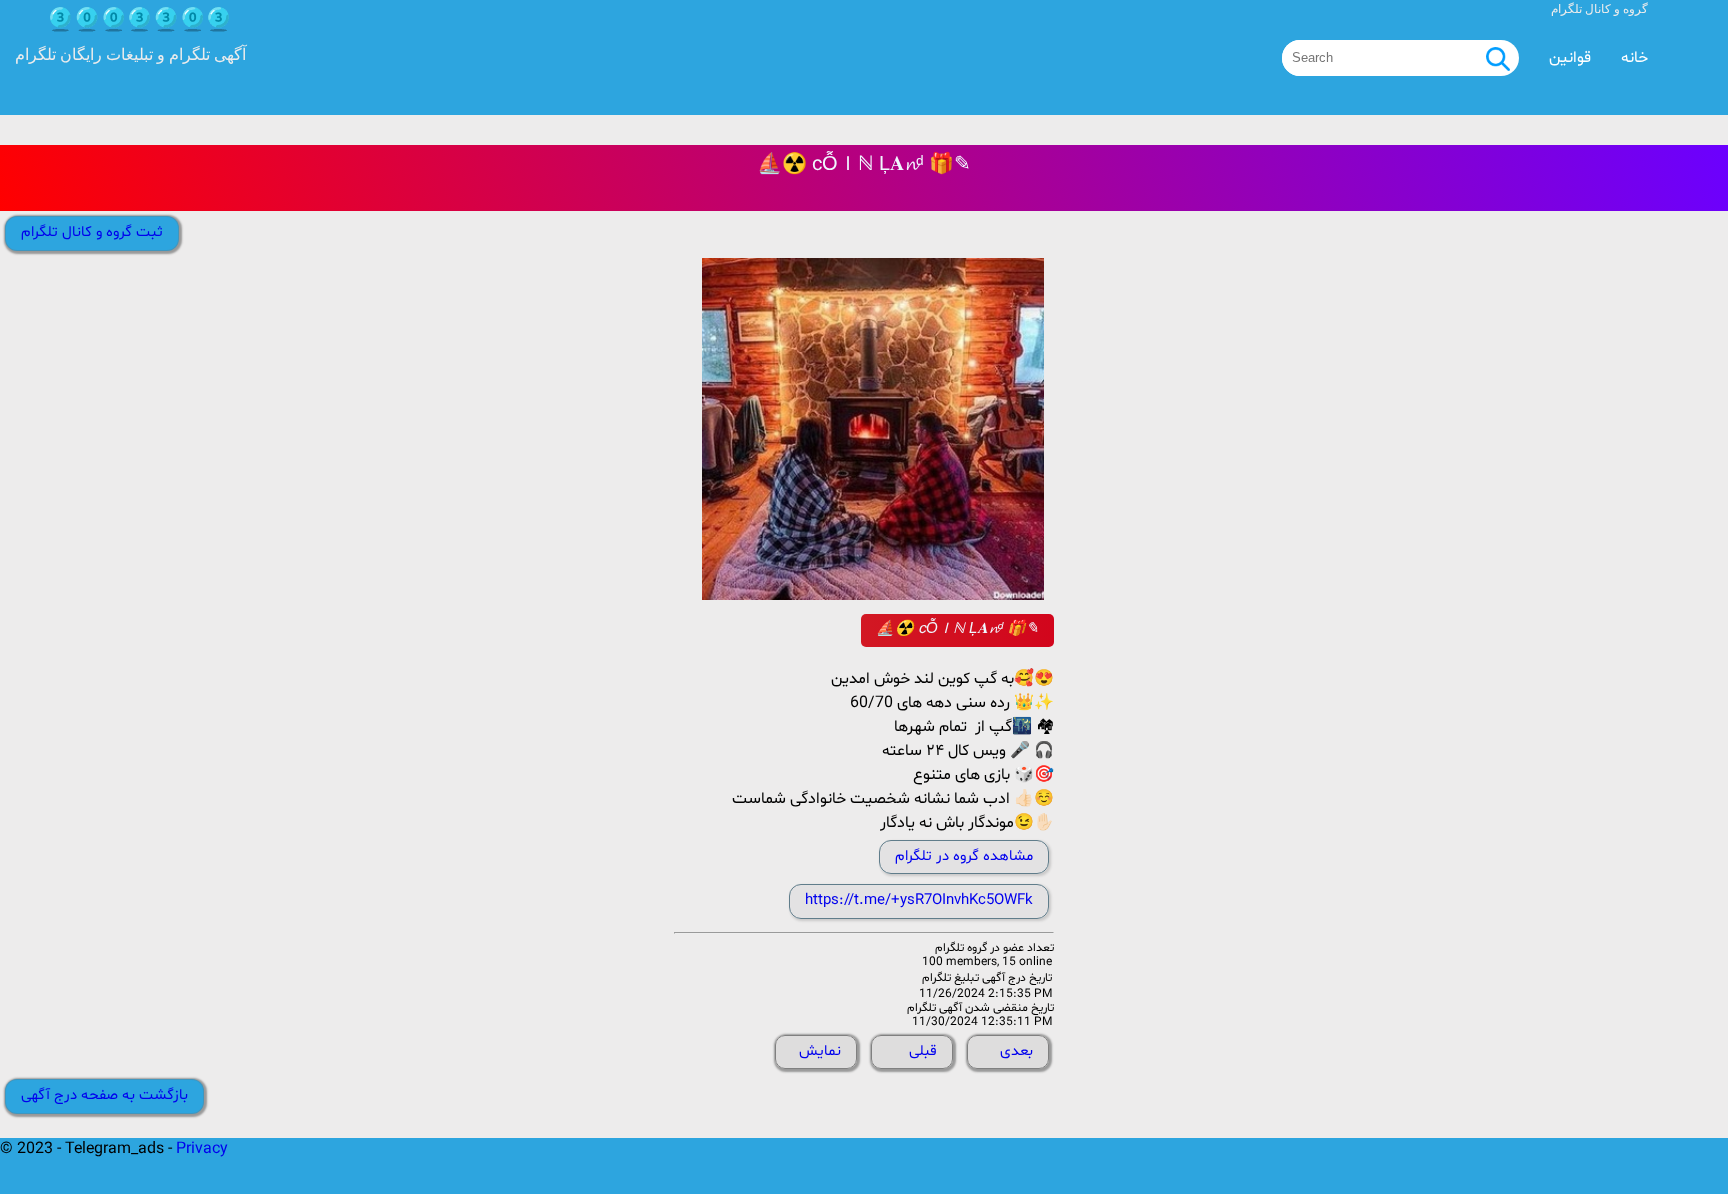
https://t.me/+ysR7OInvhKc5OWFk (919, 900)
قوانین (1570, 58)
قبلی (923, 1051)
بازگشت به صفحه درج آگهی (104, 1095)
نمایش (820, 1051)
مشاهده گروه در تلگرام (964, 856)
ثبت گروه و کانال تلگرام (92, 232)
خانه (1634, 58)
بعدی (1016, 1051)
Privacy (202, 1149)
